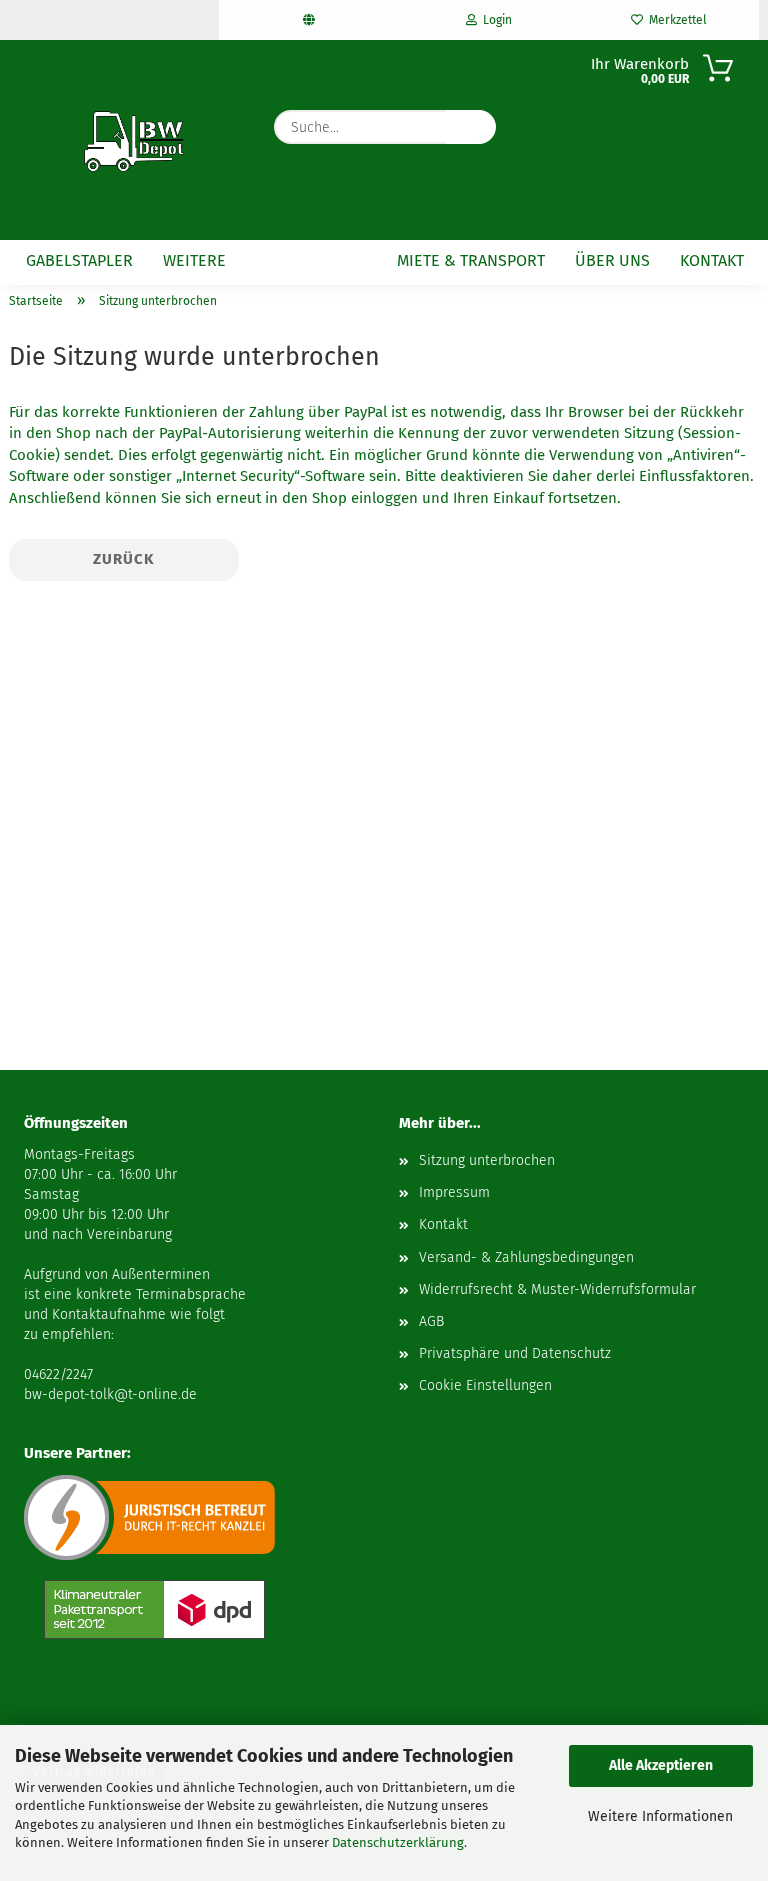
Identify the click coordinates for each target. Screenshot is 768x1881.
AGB (431, 1321)
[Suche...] (471, 127)
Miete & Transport (471, 260)
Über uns (612, 260)
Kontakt (712, 260)
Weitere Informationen (660, 1816)
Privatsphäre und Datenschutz (515, 1353)
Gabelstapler (79, 260)
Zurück (124, 559)
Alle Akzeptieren (661, 1765)
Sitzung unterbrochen (487, 1160)
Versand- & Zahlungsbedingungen (526, 1257)
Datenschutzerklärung (398, 1842)
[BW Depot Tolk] (112, 140)
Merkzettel (675, 20)
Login (494, 20)
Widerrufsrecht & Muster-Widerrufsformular (557, 1289)
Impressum (454, 1192)
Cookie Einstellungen (485, 1385)
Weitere (194, 260)
